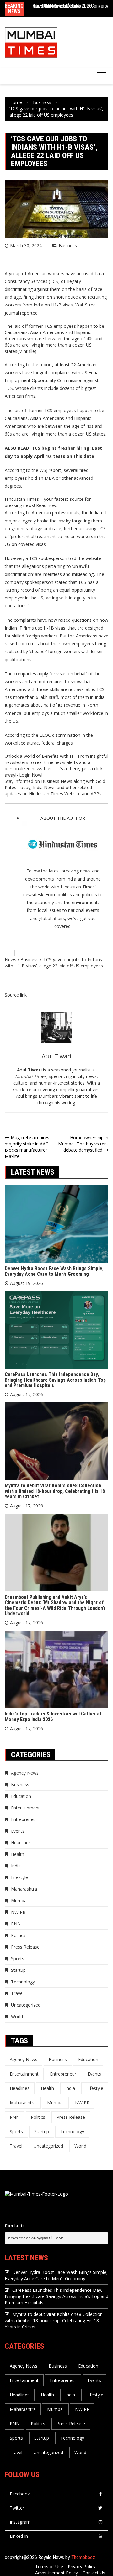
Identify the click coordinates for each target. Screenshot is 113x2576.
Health (18, 1854)
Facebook (20, 2494)
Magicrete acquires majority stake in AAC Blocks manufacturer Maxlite (27, 1147)
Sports (18, 1958)
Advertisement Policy (56, 2573)
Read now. (47, 505)
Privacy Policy (82, 2566)
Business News (57, 781)
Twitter (17, 2508)
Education (21, 1796)
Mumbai (19, 1901)
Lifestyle (19, 1877)
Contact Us (94, 2573)
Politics (18, 1935)
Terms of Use (49, 2566)
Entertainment (25, 1808)
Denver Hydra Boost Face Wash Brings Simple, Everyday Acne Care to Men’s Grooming (54, 1271)
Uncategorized (26, 2005)
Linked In (19, 2536)
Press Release (25, 1947)
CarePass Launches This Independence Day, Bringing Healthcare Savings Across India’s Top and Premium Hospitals (55, 1380)
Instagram (20, 2522)
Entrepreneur (24, 1819)
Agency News (25, 1773)
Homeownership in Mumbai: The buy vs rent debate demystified (83, 1144)
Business (68, 246)
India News (44, 787)
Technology (23, 1982)
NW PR (18, 1912)
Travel (17, 1993)
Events (18, 1831)
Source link (16, 995)
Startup (18, 1970)
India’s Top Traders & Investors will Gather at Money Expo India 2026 (53, 1717)
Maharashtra (24, 1889)
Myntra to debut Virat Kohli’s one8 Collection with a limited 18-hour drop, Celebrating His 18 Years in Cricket (55, 1491)
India (16, 1866)
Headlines (21, 1843)
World (17, 2016)
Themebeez (83, 2557)
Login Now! (31, 775)
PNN (16, 1924)
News (11, 959)
